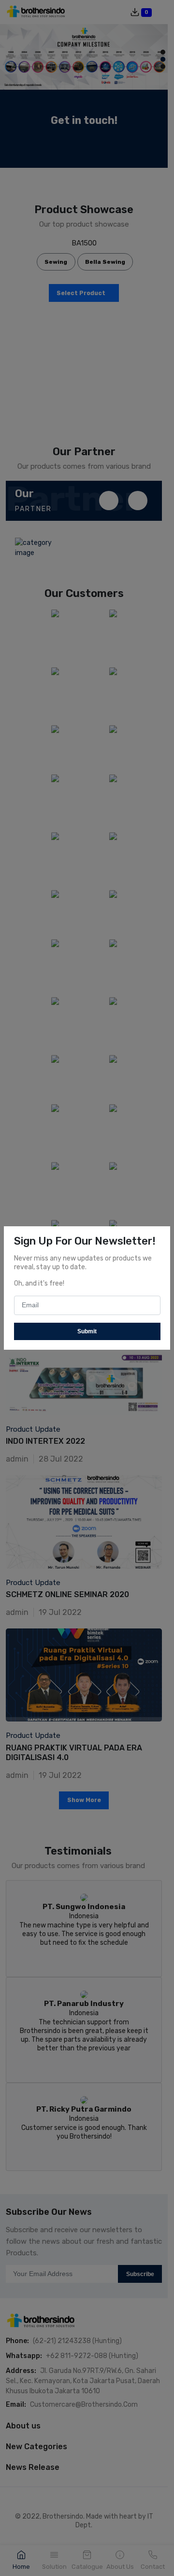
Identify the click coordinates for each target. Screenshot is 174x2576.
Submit (87, 1331)
